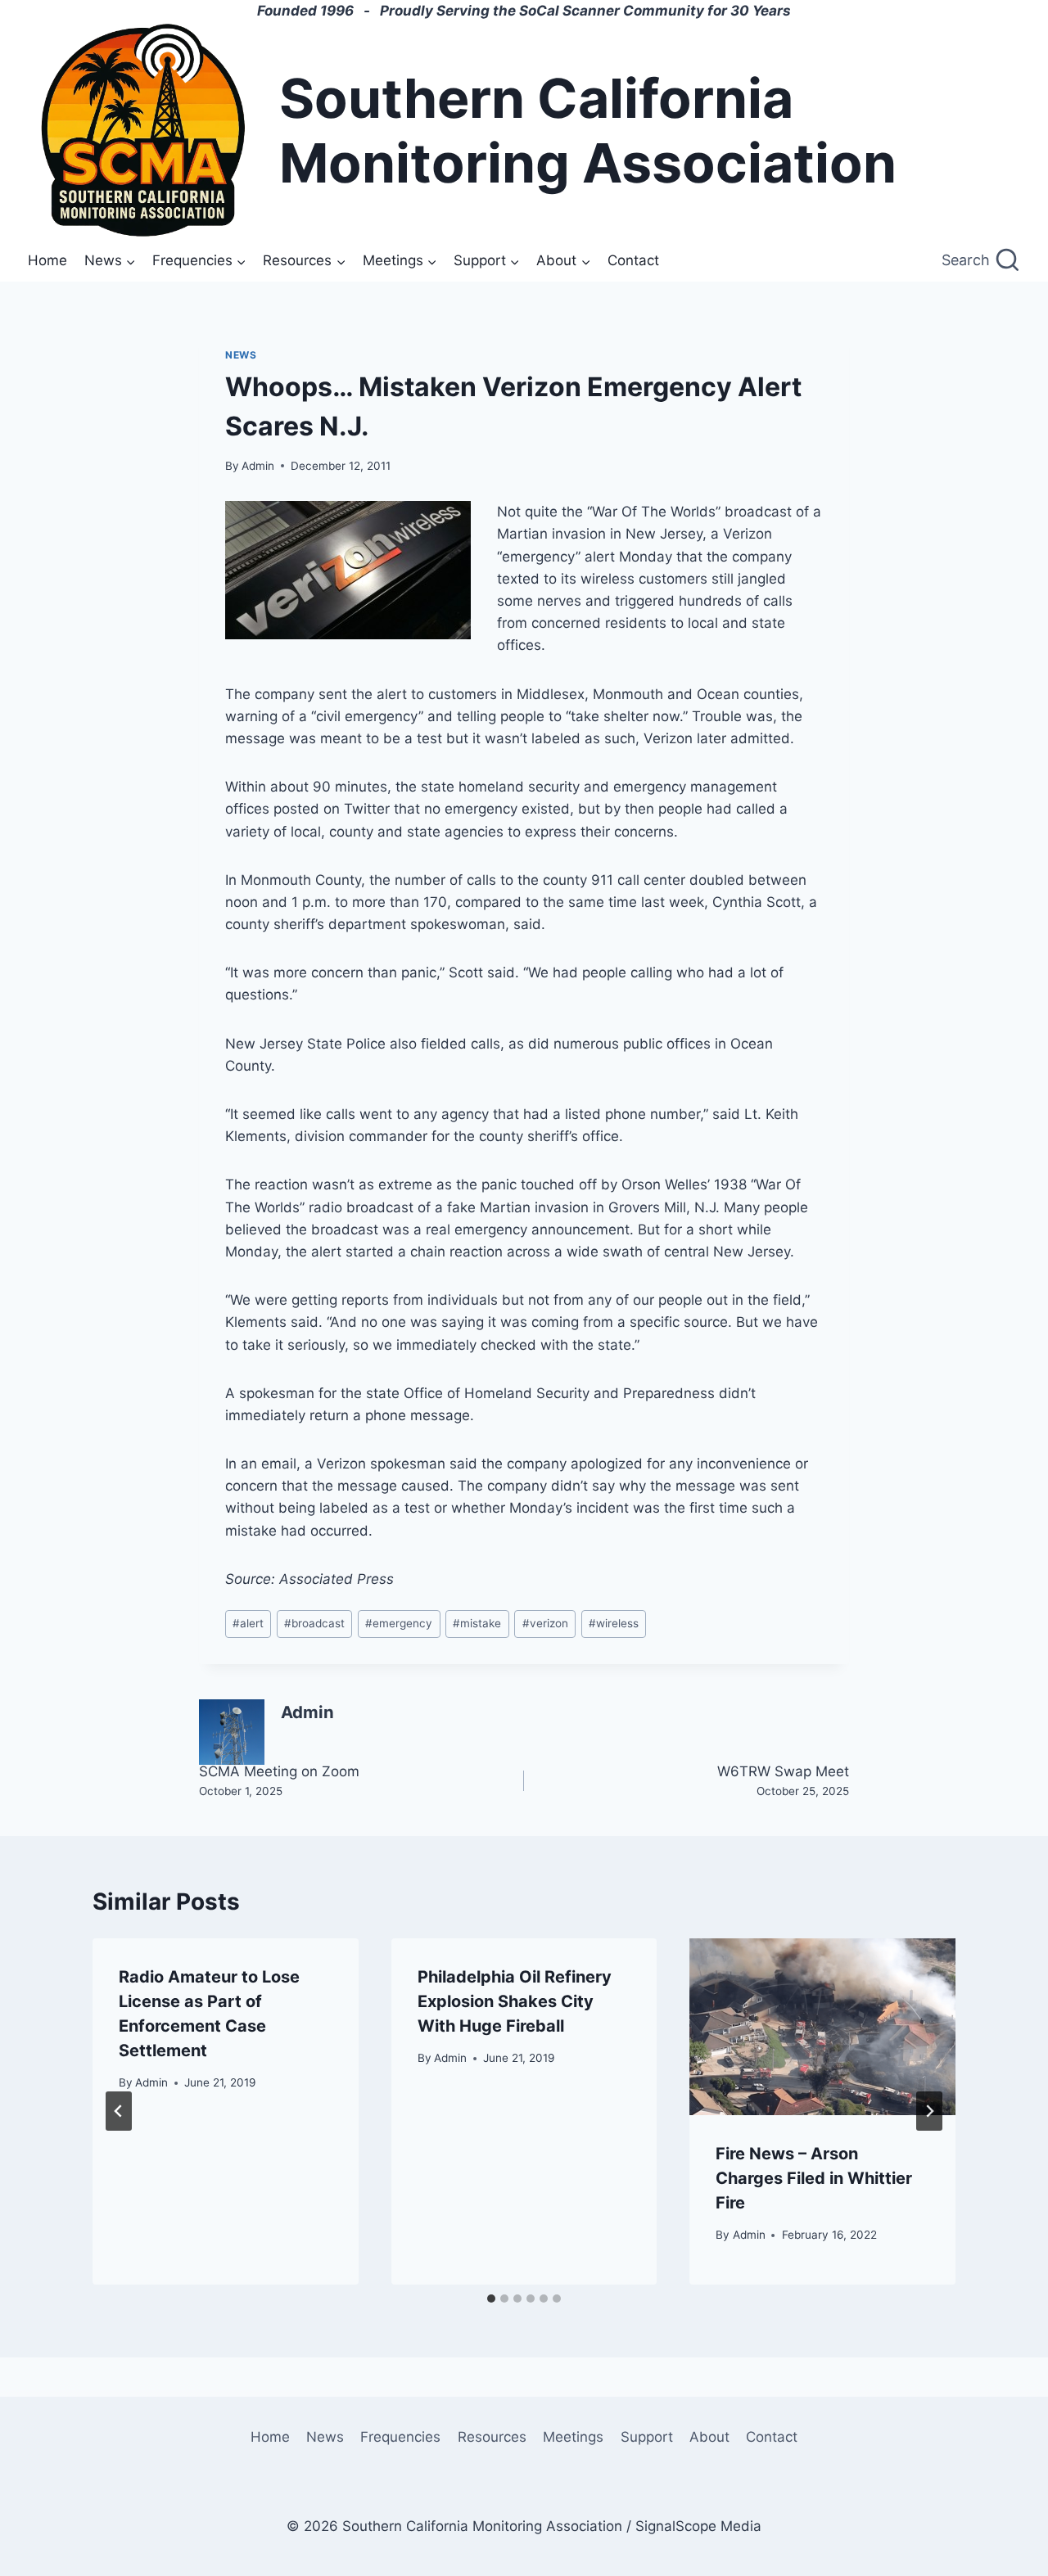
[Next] (929, 2111)
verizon (545, 1623)
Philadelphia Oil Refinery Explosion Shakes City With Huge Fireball (515, 2001)
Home (47, 260)
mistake (477, 1623)
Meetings (573, 2437)
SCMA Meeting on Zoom (279, 1780)
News (241, 355)
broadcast (314, 1623)
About (709, 2437)
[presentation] (822, 2027)
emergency (399, 1623)
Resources (492, 2437)
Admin (258, 466)
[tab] (491, 2299)
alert (248, 1623)
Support (647, 2437)
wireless (614, 1623)
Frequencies (400, 2437)
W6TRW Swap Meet (783, 1780)
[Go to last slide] (119, 2111)
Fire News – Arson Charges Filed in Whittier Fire (814, 2178)
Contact (633, 260)
